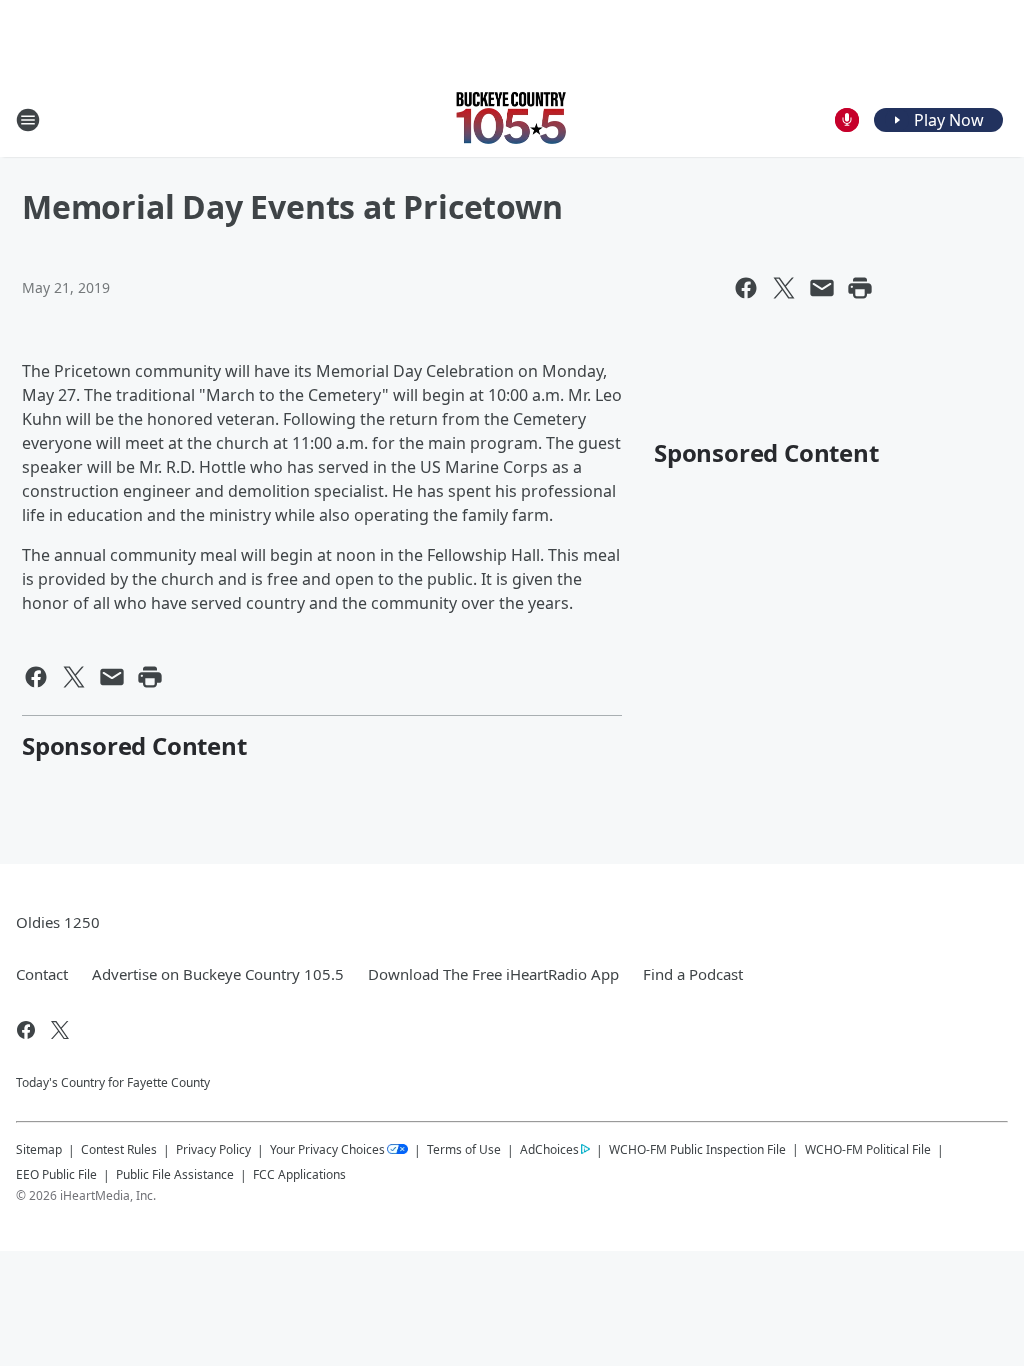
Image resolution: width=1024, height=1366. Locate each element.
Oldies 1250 (58, 922)
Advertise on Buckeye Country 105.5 (218, 974)
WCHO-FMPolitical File (868, 1149)
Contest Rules (119, 1149)
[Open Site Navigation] (28, 120)
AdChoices (549, 1149)
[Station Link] (512, 119)
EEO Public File (56, 1174)
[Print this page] (860, 288)
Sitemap (39, 1149)
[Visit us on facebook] (26, 1030)
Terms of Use (464, 1149)
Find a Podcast (693, 974)
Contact (42, 974)
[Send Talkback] (847, 120)
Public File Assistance (175, 1174)
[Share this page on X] (784, 288)
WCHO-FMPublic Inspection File (697, 1149)
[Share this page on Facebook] (746, 288)
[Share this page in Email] (822, 288)
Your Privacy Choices (327, 1149)
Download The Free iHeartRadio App (493, 974)
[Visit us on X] (60, 1030)
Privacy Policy (213, 1149)
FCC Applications (299, 1174)
